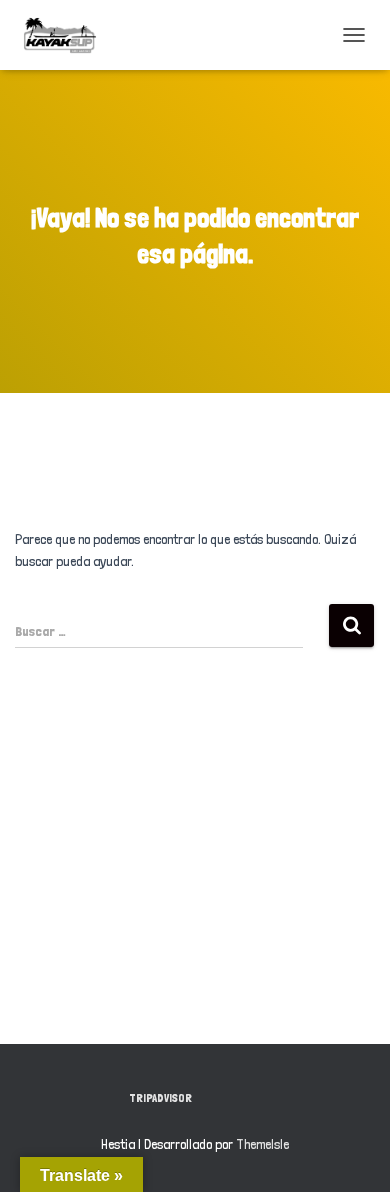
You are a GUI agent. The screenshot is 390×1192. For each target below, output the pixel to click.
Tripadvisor (160, 1098)
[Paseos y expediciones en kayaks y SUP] (67, 35)
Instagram (261, 1097)
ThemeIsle (262, 1144)
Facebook (226, 1097)
